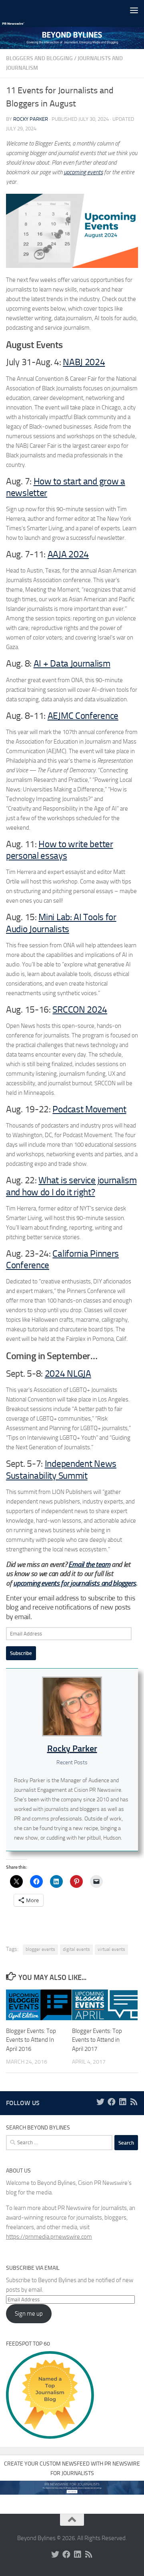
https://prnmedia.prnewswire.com (49, 2237)
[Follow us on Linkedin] (123, 2102)
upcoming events (83, 172)
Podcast (68, 1109)
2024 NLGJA (68, 1374)
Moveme (101, 1109)
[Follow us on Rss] (134, 2102)
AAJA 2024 (68, 554)
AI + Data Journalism (72, 664)
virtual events (111, 1949)
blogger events (40, 1949)
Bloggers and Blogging (39, 58)
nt (122, 1109)
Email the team (89, 1564)
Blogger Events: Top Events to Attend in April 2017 (97, 2040)
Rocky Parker (31, 119)
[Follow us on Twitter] (100, 2102)
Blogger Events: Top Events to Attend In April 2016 (31, 2040)
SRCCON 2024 (80, 1010)
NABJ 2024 (84, 362)
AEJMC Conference (83, 716)
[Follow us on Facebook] (112, 2102)
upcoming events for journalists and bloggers (75, 1583)
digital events (76, 1949)
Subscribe (21, 1653)
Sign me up (29, 2314)
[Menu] (134, 10)
